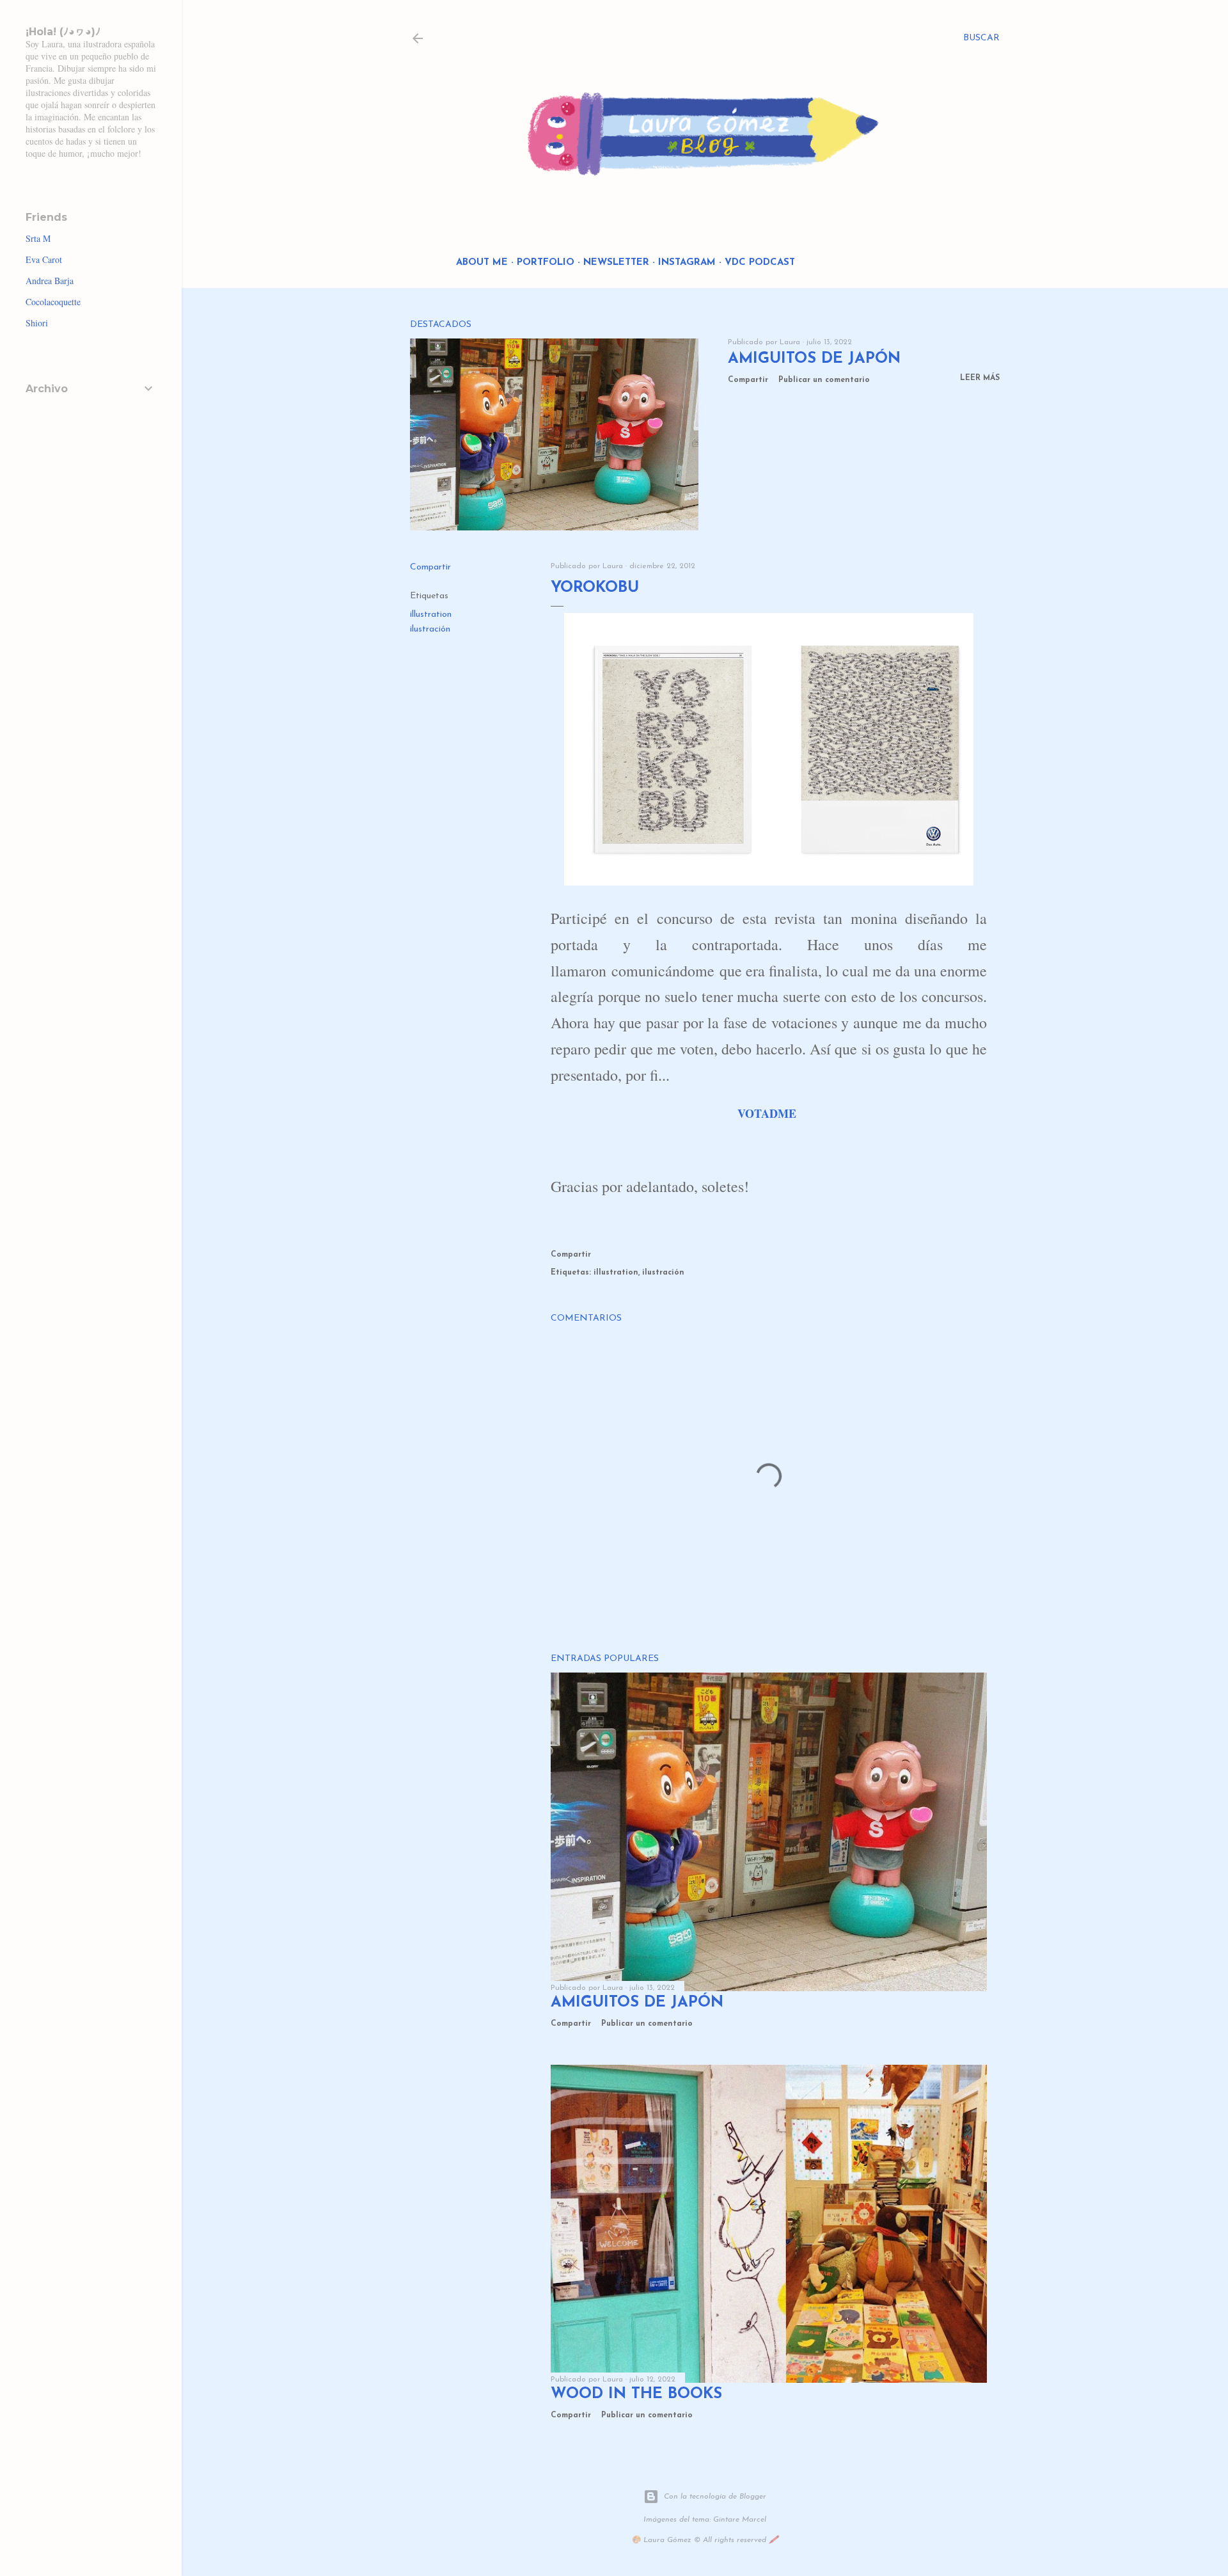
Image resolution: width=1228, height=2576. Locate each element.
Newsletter (616, 263)
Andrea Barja (50, 281)
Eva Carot (44, 259)
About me (482, 263)
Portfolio (546, 263)
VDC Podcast (760, 263)
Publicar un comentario (824, 380)
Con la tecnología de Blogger (715, 2497)
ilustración (430, 629)
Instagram (687, 263)
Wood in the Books (636, 2394)
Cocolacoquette (53, 302)
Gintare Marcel (740, 2520)
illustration (431, 615)
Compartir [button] (748, 380)
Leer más (980, 378)
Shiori (37, 323)
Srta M (38, 238)
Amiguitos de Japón (814, 359)
